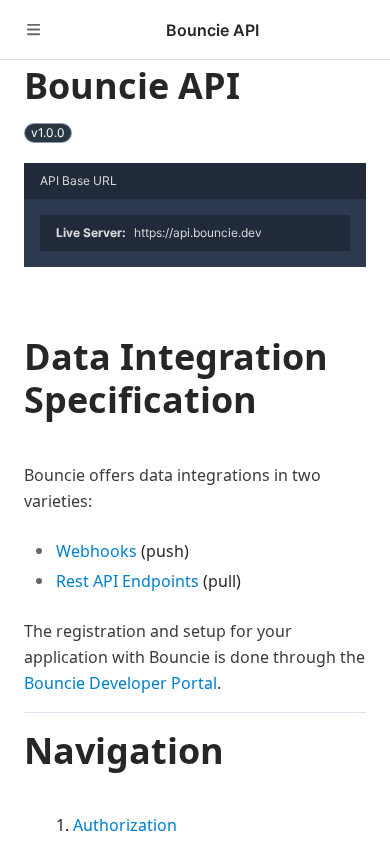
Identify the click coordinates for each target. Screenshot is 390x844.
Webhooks (96, 551)
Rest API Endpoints (127, 581)
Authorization (125, 825)
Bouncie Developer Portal (120, 683)
